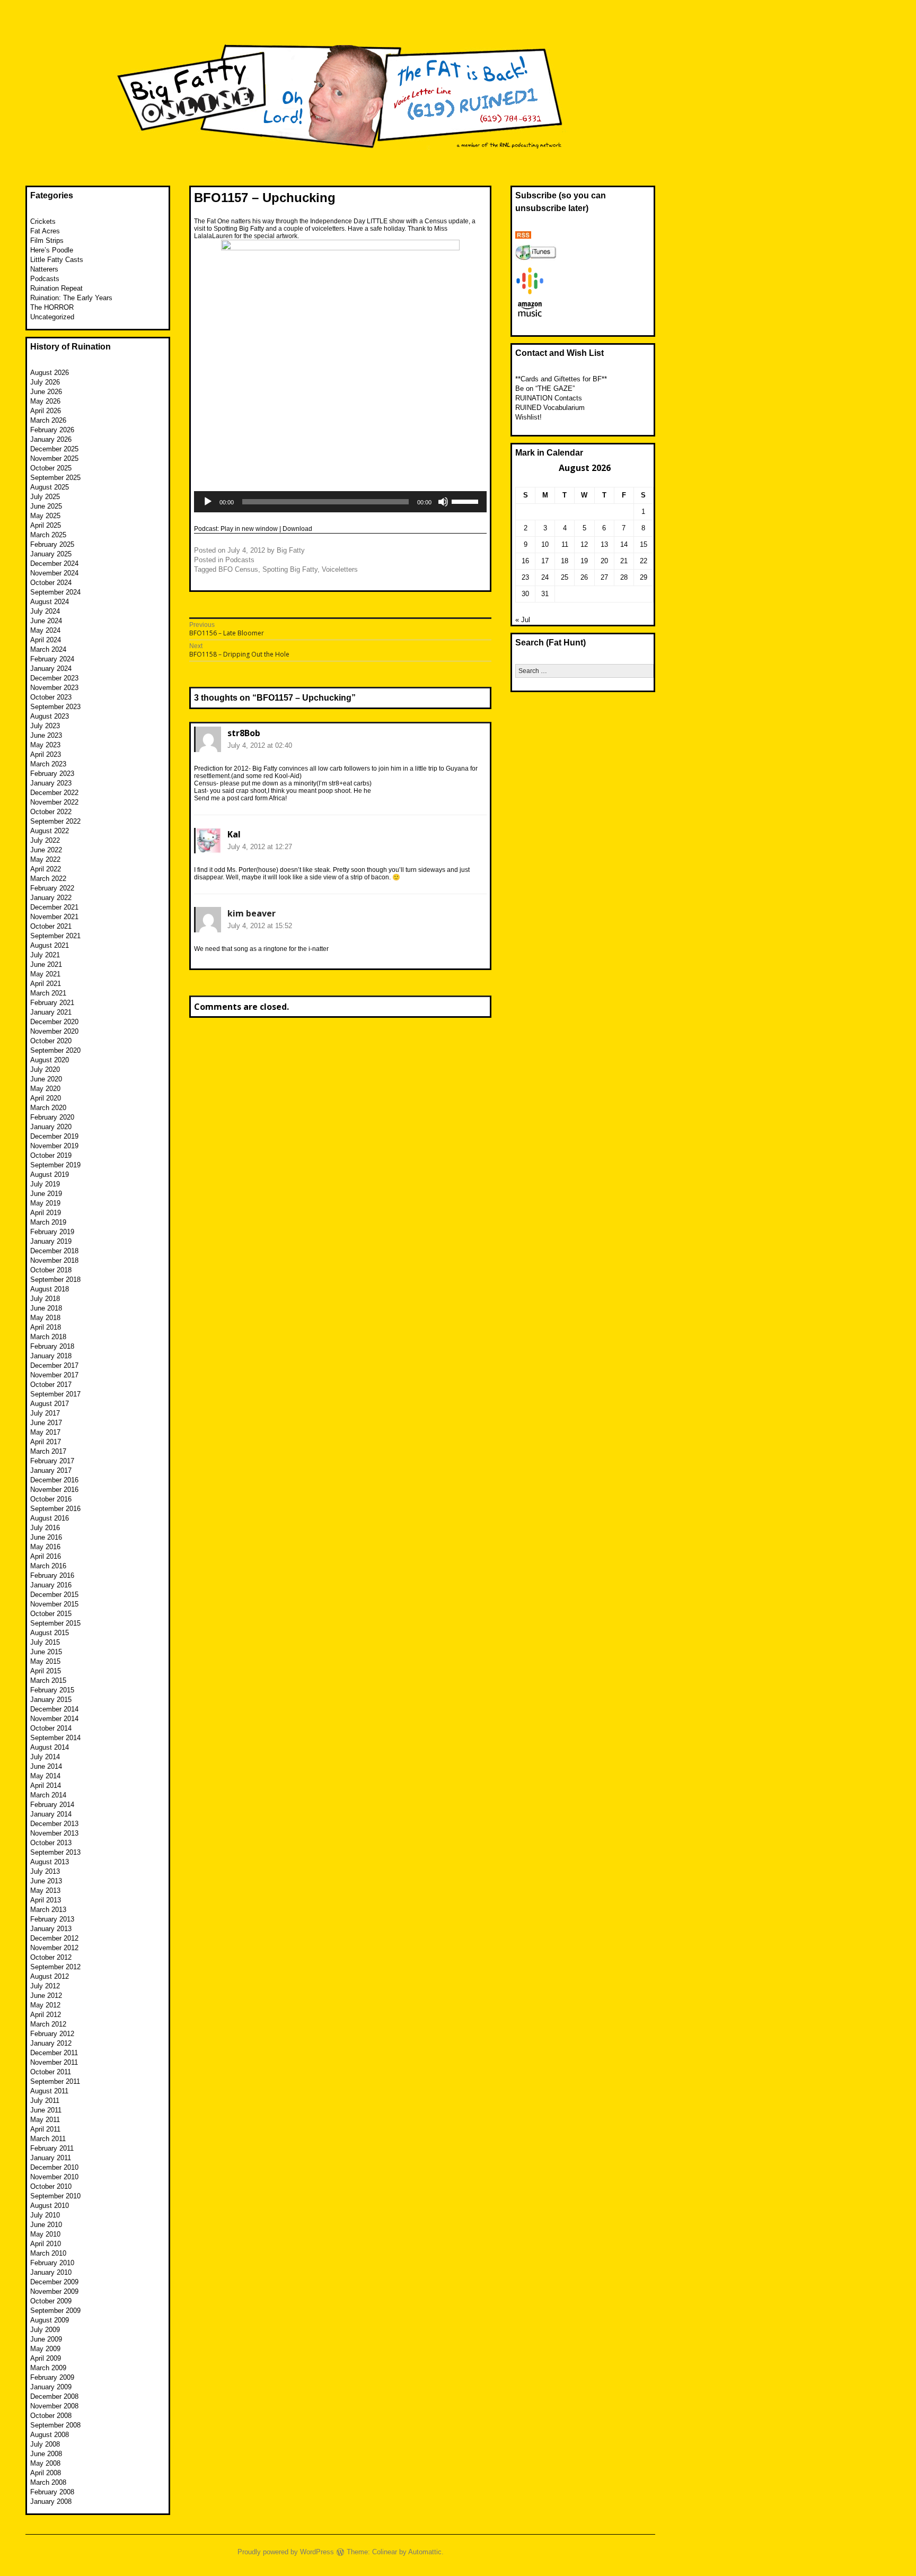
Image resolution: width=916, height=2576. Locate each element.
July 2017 (45, 1413)
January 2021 (51, 1012)
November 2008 (54, 2406)
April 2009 (46, 2358)
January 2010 (51, 2272)
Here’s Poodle (52, 250)
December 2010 (54, 2167)
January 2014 (51, 1814)
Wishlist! (529, 417)
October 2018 (51, 1270)
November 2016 (54, 1490)
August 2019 (50, 1175)
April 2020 (46, 1098)
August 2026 (50, 373)
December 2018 (54, 1251)
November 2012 (54, 1948)
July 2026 (45, 382)
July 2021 (45, 955)
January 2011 (51, 2158)
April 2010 (46, 2244)
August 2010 (50, 2206)
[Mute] (443, 502)
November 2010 (54, 2177)
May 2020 (45, 1089)
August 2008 (50, 2435)
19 (584, 561)
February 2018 (52, 1346)
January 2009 (51, 2387)
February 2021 (52, 1003)
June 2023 (46, 735)
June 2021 (46, 964)
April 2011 (45, 2129)
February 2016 (52, 1575)
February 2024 (52, 659)
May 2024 (45, 630)
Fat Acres (45, 231)
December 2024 (54, 564)
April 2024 (46, 640)
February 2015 (52, 1690)
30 (525, 594)
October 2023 (51, 697)
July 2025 (45, 497)
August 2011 (49, 2091)
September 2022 (55, 821)
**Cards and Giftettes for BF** (561, 379)
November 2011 (54, 2062)
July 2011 (45, 2101)
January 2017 (51, 1470)
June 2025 (46, 506)
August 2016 (50, 1518)
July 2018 (45, 1299)
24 (545, 577)
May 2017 (45, 1432)
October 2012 (51, 1957)
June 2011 (46, 2110)
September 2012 (55, 1967)
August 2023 (50, 716)
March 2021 (48, 993)
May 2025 (45, 516)
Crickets (43, 221)
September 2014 (55, 1738)
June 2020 (46, 1079)
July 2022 (45, 840)
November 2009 (54, 2291)
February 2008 (52, 2492)
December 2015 (54, 1595)
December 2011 (54, 2053)
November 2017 (54, 1375)
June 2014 (46, 1766)
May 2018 (45, 1318)
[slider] (466, 501)
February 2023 (52, 774)
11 (565, 544)
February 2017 (52, 1461)
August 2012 (50, 1976)
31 (545, 594)
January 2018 (51, 1356)
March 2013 (48, 1910)
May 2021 (45, 974)
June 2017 (46, 1423)
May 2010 (45, 2234)
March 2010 (48, 2253)
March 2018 (48, 1337)
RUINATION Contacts (549, 398)
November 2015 (54, 1604)
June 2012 (46, 1996)
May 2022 (45, 859)
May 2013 (45, 1890)
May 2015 (45, 1661)
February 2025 (52, 544)
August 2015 (50, 1633)
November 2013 (54, 1833)
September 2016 (55, 1509)
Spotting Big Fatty (290, 569)
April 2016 (46, 1556)
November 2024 (54, 573)
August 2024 (50, 602)
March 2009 (48, 2368)
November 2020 (54, 1031)
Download (297, 529)
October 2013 (51, 1843)
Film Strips (47, 241)
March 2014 (48, 1795)
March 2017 (48, 1451)
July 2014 (45, 1757)
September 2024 (55, 592)
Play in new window (249, 529)
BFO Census (238, 569)
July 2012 (45, 1986)
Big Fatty (291, 550)
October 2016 (51, 1499)
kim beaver (252, 913)
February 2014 (52, 1805)
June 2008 (46, 2454)
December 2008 (54, 2396)
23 (525, 577)
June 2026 (46, 392)
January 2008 (51, 2501)
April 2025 (46, 525)
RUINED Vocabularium (550, 408)
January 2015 (51, 1700)
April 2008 (46, 2473)
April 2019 (46, 1213)
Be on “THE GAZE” (545, 388)
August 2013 (50, 1862)
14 (624, 544)
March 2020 (48, 1108)
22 (644, 561)
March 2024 (48, 649)
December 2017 (54, 1365)
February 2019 (52, 1232)
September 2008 (55, 2425)
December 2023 (54, 678)
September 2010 (55, 2196)
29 (644, 577)
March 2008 (48, 2482)
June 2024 (46, 621)
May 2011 (45, 2120)
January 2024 (51, 669)
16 (525, 561)
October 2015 (51, 1614)
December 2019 (54, 1136)
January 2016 (51, 1585)
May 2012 (45, 2005)
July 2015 (45, 1642)
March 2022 (48, 879)
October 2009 (51, 2301)
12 (584, 544)
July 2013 (45, 1871)
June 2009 (46, 2339)
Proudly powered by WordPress (286, 2552)
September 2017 (55, 1394)
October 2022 (51, 812)
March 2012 (48, 2024)
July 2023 (45, 726)
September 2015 (55, 1623)
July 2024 (45, 611)
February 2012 (52, 2034)
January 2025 (51, 554)
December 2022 (54, 793)
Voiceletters (340, 569)
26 (584, 577)
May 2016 (45, 1547)
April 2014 (46, 1785)
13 (604, 544)
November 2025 (54, 459)
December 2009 (54, 2282)
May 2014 (45, 1776)
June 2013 (46, 1881)
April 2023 (46, 754)
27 (604, 577)
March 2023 (48, 764)
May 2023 (45, 745)
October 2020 (51, 1041)
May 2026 (45, 401)
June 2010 (46, 2225)
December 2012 (54, 1938)
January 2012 (51, 2043)
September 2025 (55, 478)
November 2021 (54, 917)
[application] (340, 502)
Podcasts (240, 560)
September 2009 (55, 2311)
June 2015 (46, 1652)
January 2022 (51, 898)
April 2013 (46, 1900)
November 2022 (54, 802)
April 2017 (46, 1442)
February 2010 (52, 2263)
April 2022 (46, 869)
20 (604, 561)
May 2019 (45, 1203)
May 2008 (45, 2463)
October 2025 (51, 468)
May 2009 (45, 2349)
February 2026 (52, 430)
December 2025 (54, 449)
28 (624, 577)
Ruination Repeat (56, 288)
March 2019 (48, 1222)
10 (545, 544)
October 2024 (51, 583)
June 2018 (46, 1308)
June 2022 (46, 850)
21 (624, 561)
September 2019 (55, 1165)
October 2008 (51, 2416)
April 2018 (46, 1327)
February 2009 (52, 2377)
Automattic (425, 2552)
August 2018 (50, 1289)
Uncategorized (52, 317)
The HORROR (52, 307)
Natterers (44, 269)
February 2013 (52, 1919)
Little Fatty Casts (57, 260)
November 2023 (54, 688)
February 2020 (52, 1117)
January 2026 (51, 439)
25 (565, 577)
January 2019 (51, 1241)
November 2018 (54, 1260)
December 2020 (54, 1022)
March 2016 (48, 1566)
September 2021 (55, 936)
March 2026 (48, 420)
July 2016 (45, 1528)
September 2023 (55, 707)
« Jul (523, 620)
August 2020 (50, 1060)
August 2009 (50, 2320)
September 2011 (55, 2081)
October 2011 (51, 2072)
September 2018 (55, 1280)
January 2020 (51, 1127)
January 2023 (51, 783)
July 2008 (45, 2444)
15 (644, 544)
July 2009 (45, 2330)
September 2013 (55, 1852)
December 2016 (54, 1480)
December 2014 (54, 1709)
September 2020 (55, 1050)
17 (545, 561)
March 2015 (48, 1680)
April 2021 (46, 984)
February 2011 (52, 2148)
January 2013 (51, 1929)
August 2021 (50, 945)
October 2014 (51, 1728)
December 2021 (54, 907)
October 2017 (51, 1385)
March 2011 (48, 2139)
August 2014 (50, 1747)
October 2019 (51, 1155)
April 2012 (46, 2015)
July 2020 (45, 1069)
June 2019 (46, 1194)
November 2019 (54, 1146)
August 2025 (50, 487)
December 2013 (54, 1824)
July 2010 (45, 2215)
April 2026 (46, 411)
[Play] (208, 502)
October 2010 (51, 2186)
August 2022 (50, 831)
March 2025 (48, 535)
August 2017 (50, 1404)
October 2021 (51, 926)
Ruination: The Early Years (71, 298)
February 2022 (52, 888)
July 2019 (45, 1184)
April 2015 (46, 1671)
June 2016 (46, 1537)
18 (565, 561)
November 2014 (54, 1719)
